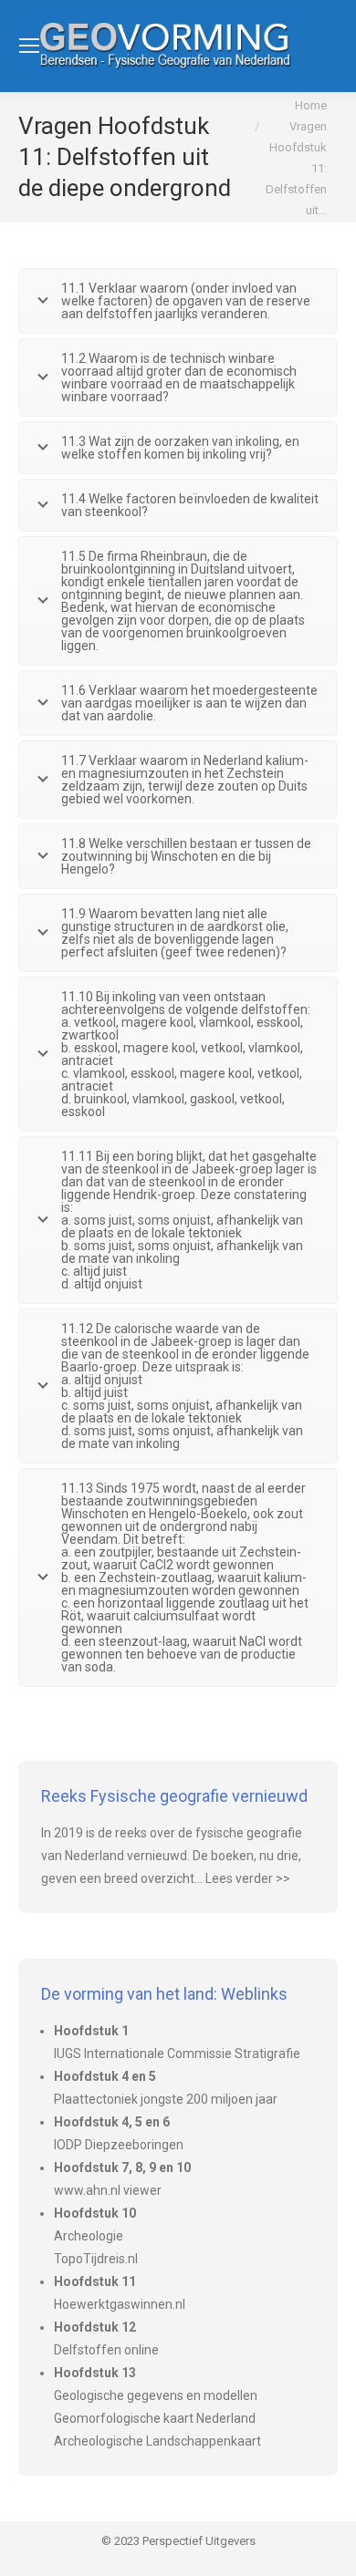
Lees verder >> (248, 1878)
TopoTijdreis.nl (96, 2259)
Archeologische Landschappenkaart (157, 2441)
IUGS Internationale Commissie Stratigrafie (177, 2054)
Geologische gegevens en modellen (156, 2395)
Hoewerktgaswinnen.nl (120, 2304)
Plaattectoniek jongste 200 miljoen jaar (166, 2099)
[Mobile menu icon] (29, 46)
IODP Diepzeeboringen (119, 2145)
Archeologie (89, 2236)
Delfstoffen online (106, 2350)
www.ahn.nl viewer (108, 2190)
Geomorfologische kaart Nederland (155, 2418)
